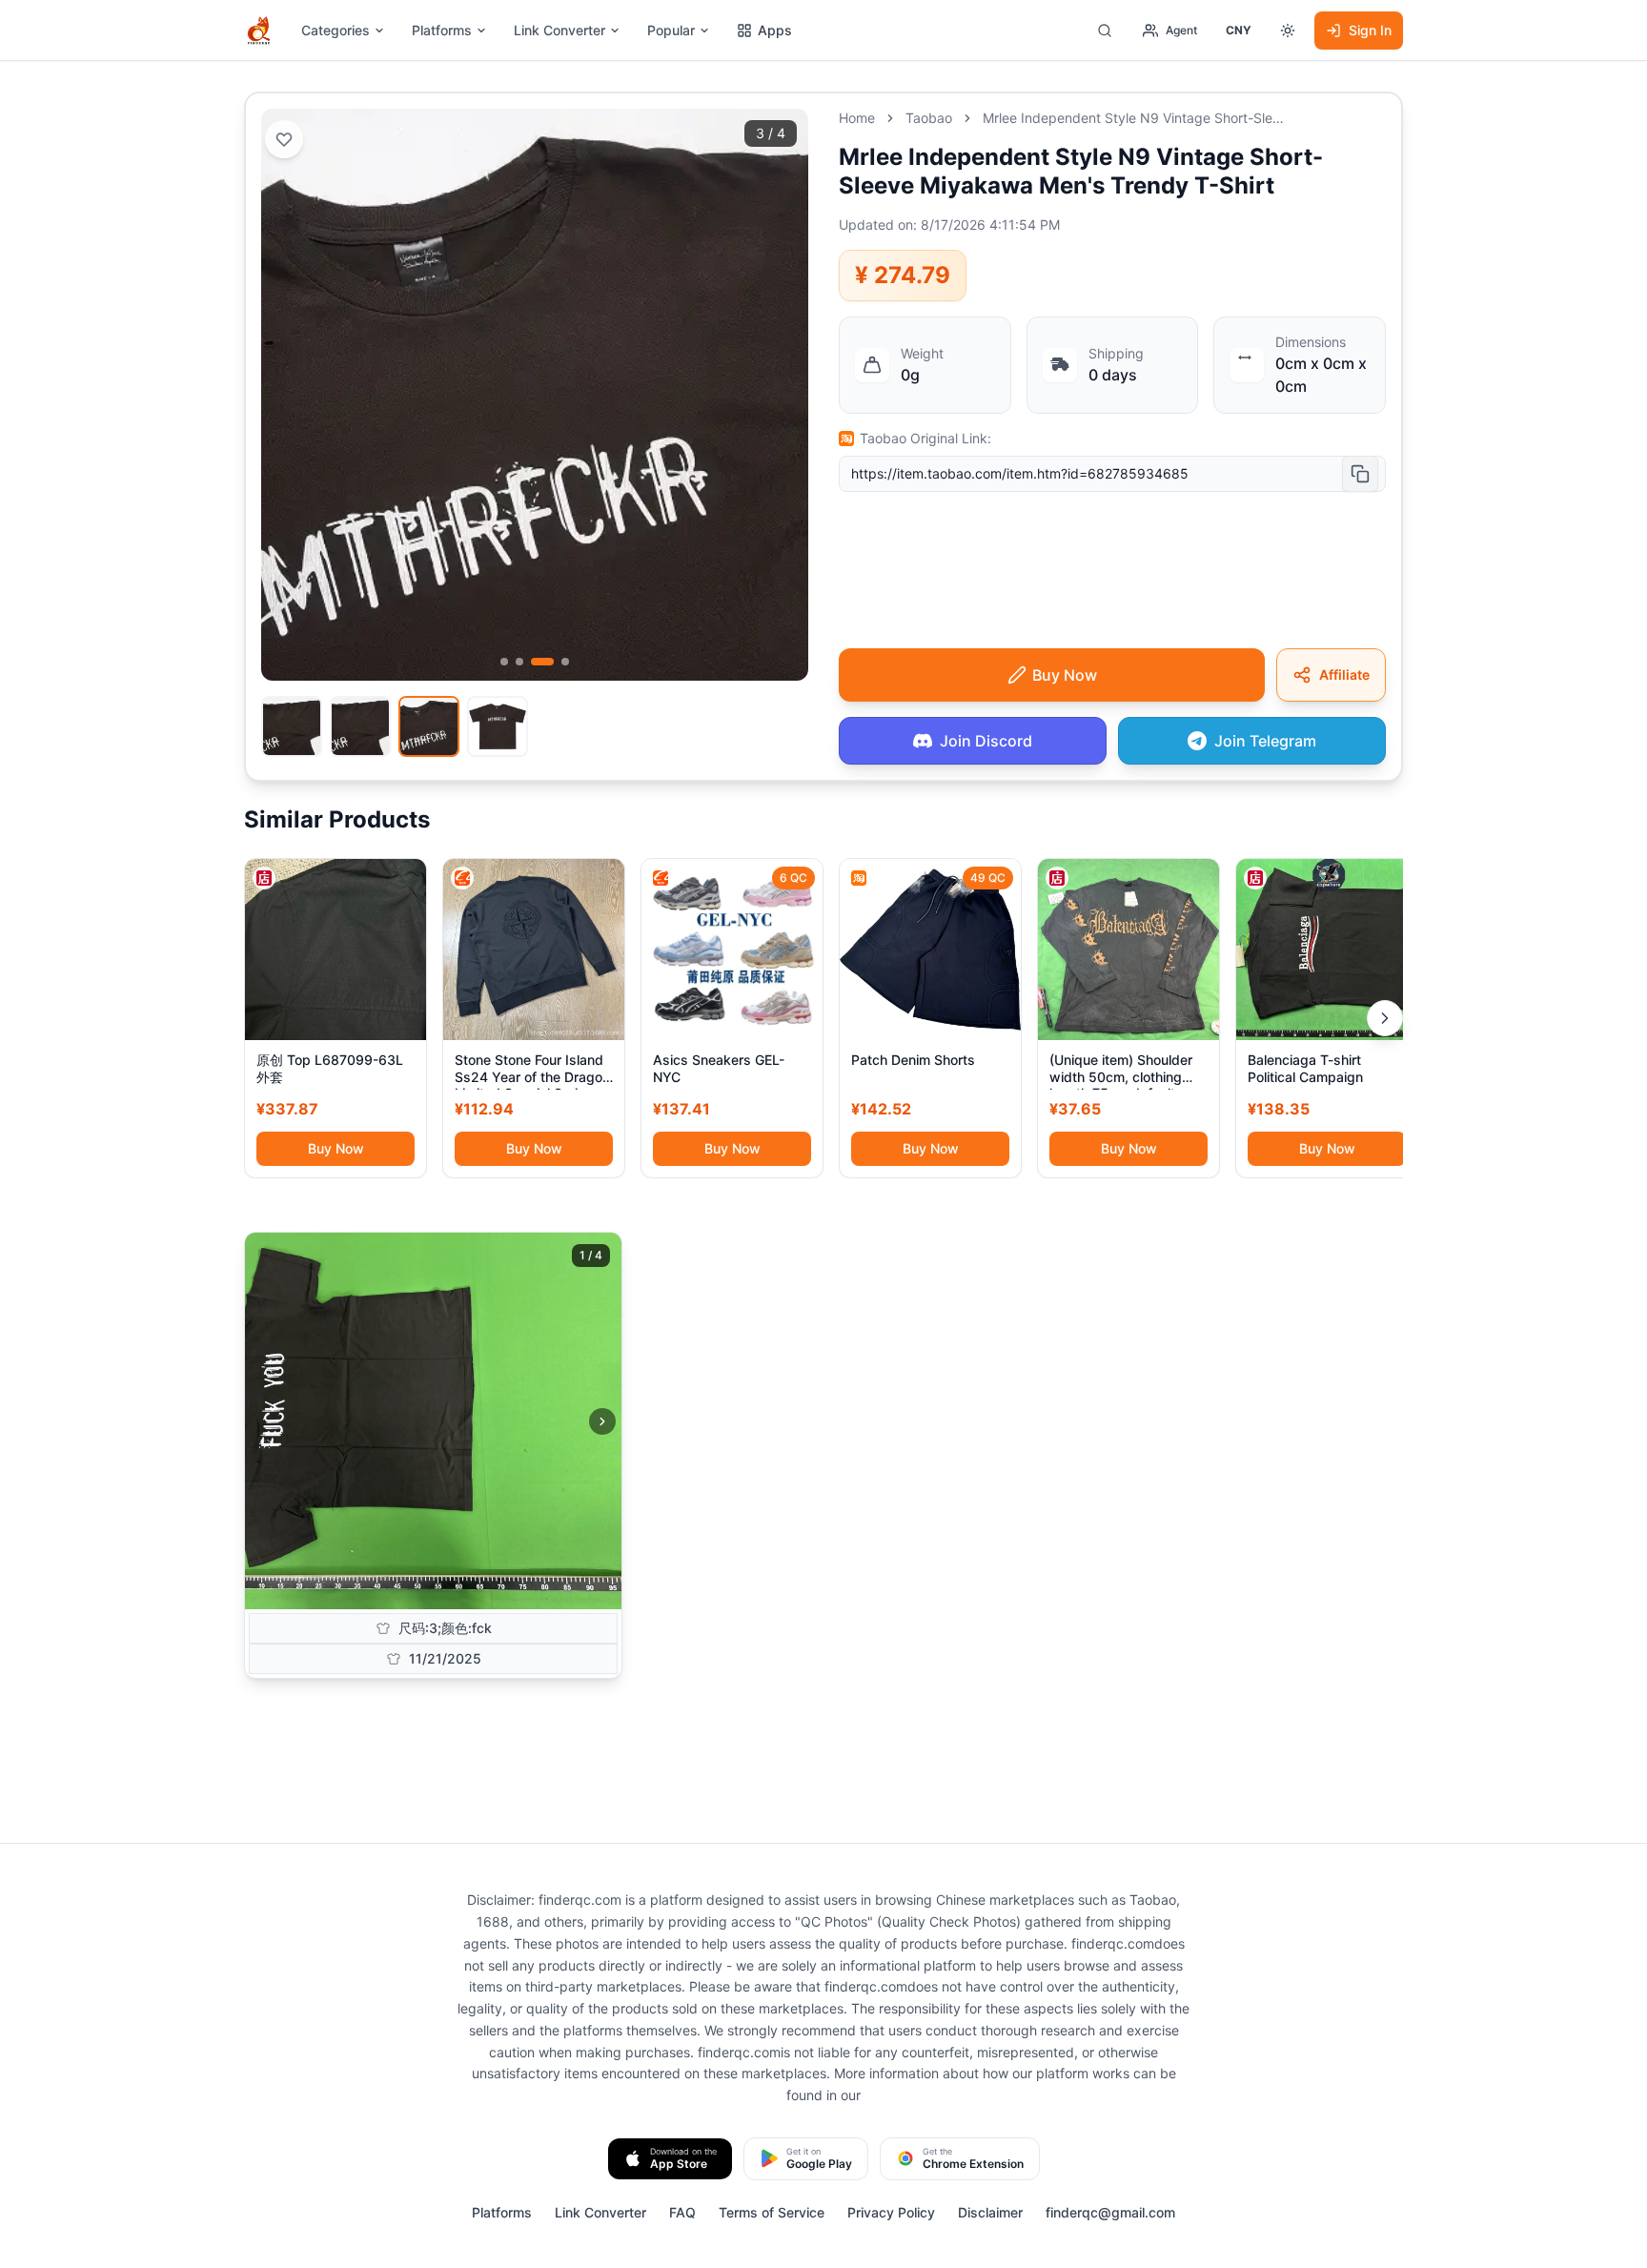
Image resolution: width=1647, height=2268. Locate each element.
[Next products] (1385, 1018)
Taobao (929, 118)
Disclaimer (990, 2212)
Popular (671, 30)
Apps (775, 30)
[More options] (1288, 31)
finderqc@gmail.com (1110, 2212)
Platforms (442, 30)
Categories (335, 30)
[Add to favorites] (284, 139)
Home (857, 118)
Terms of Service (772, 2212)
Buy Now (336, 1148)
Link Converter (559, 30)
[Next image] (602, 1421)
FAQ (682, 2212)
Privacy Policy (891, 2212)
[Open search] (1105, 31)
